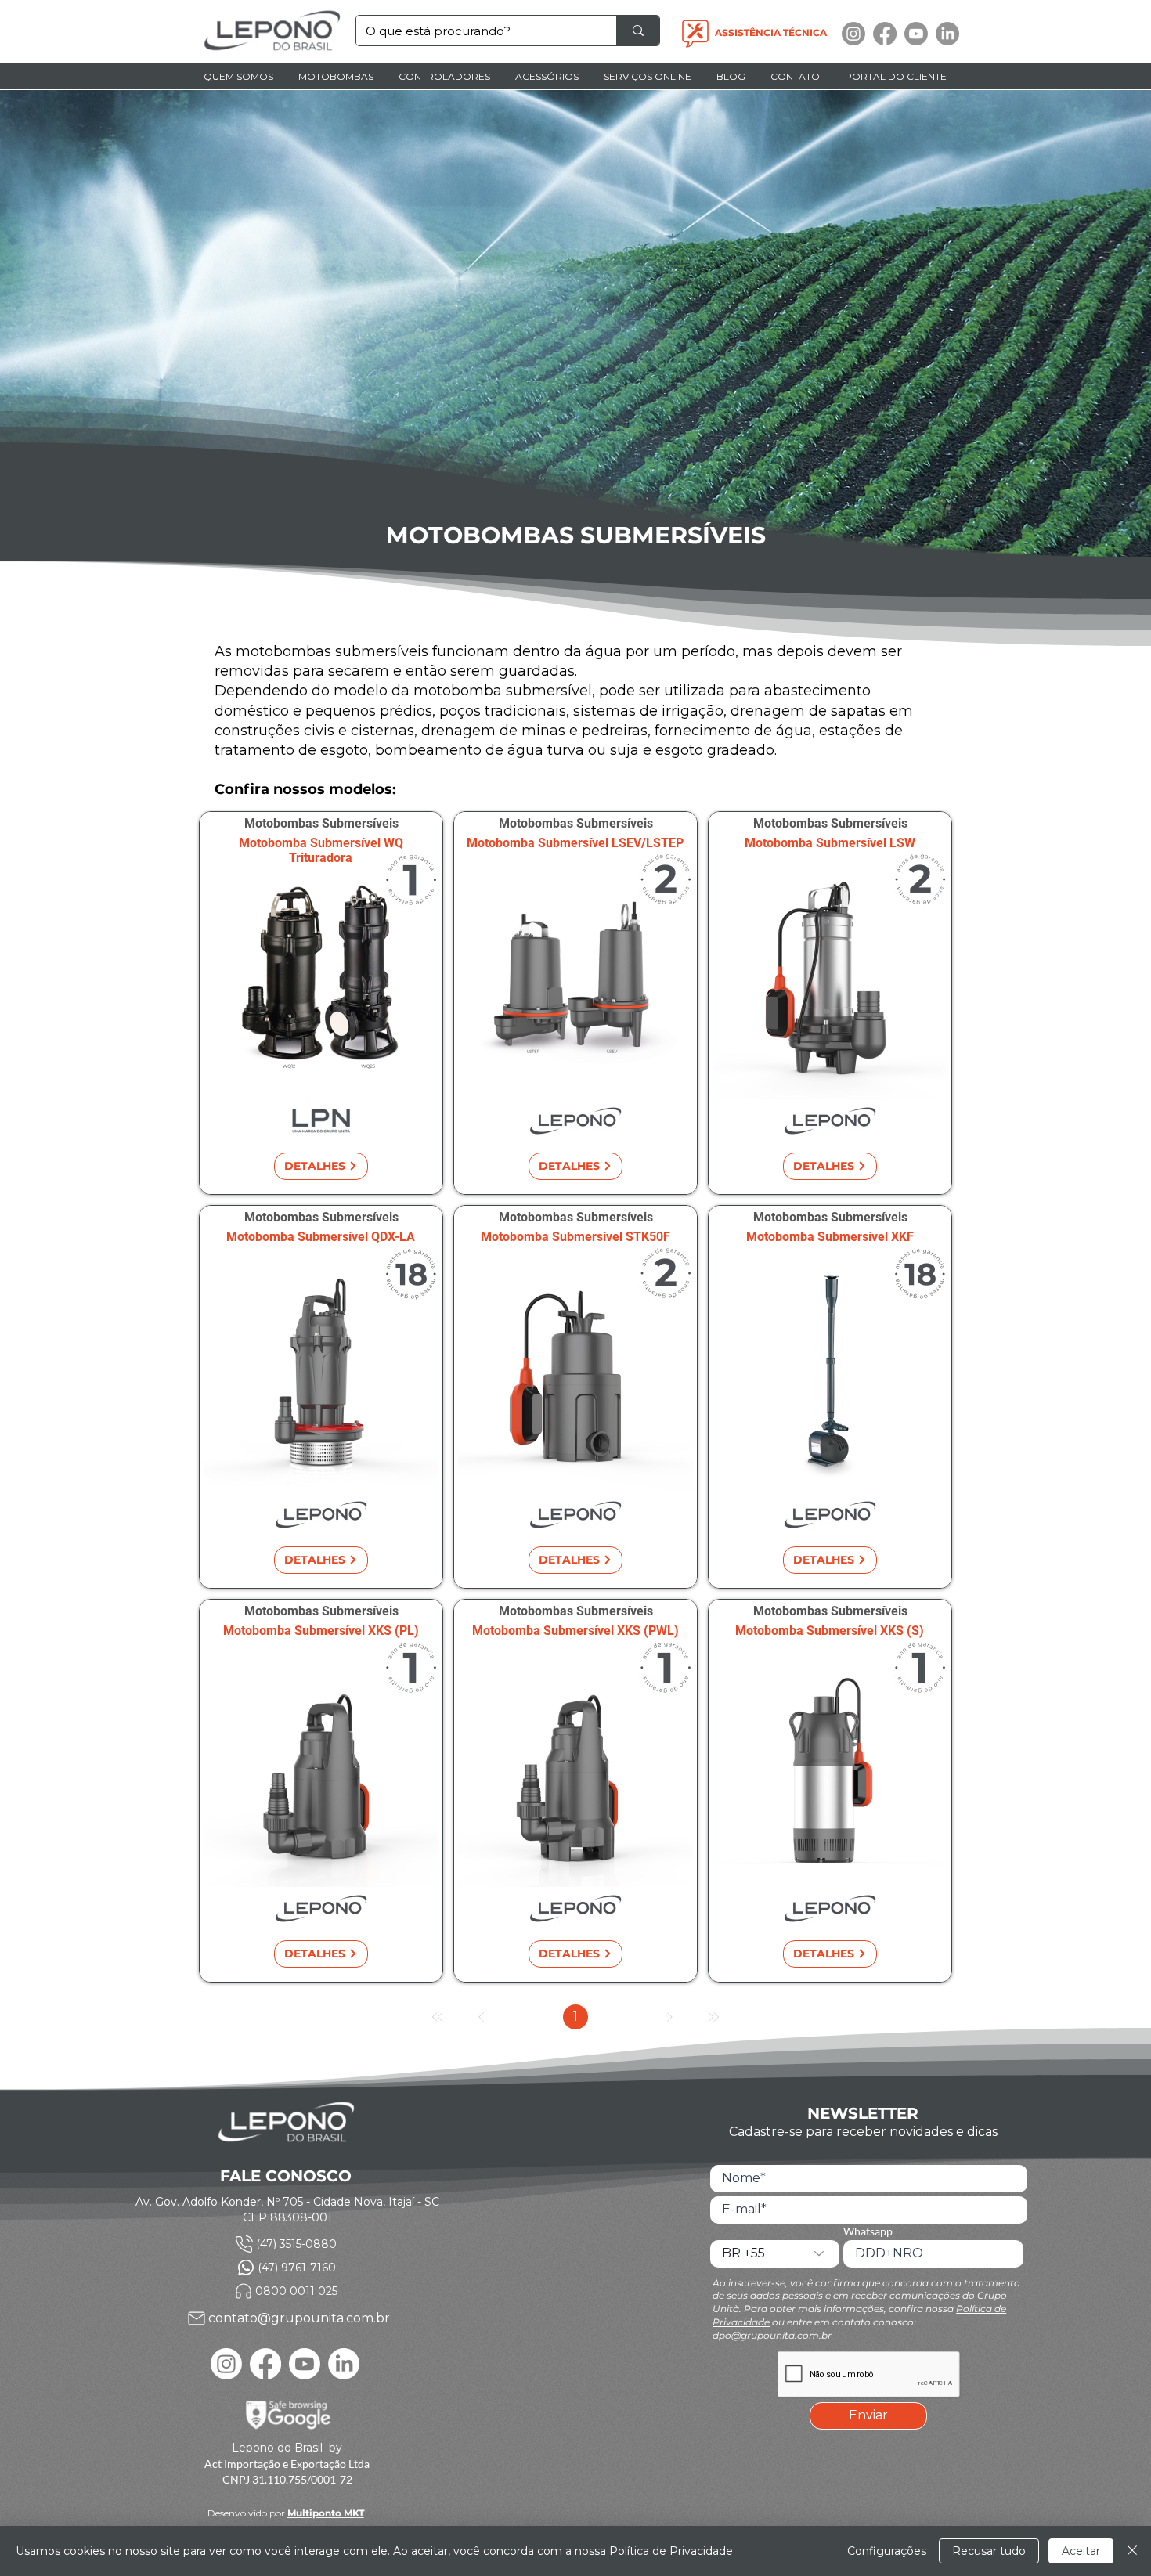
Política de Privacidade (671, 2551)
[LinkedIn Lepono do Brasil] (947, 34)
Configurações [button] (887, 2551)
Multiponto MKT (326, 2513)
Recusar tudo (989, 2551)
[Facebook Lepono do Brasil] (885, 34)
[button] (337, 76)
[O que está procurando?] (638, 31)
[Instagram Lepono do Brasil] (853, 34)
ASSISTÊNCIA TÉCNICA (771, 32)
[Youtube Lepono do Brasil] (916, 34)
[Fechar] (1132, 2551)
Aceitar (1081, 2551)
